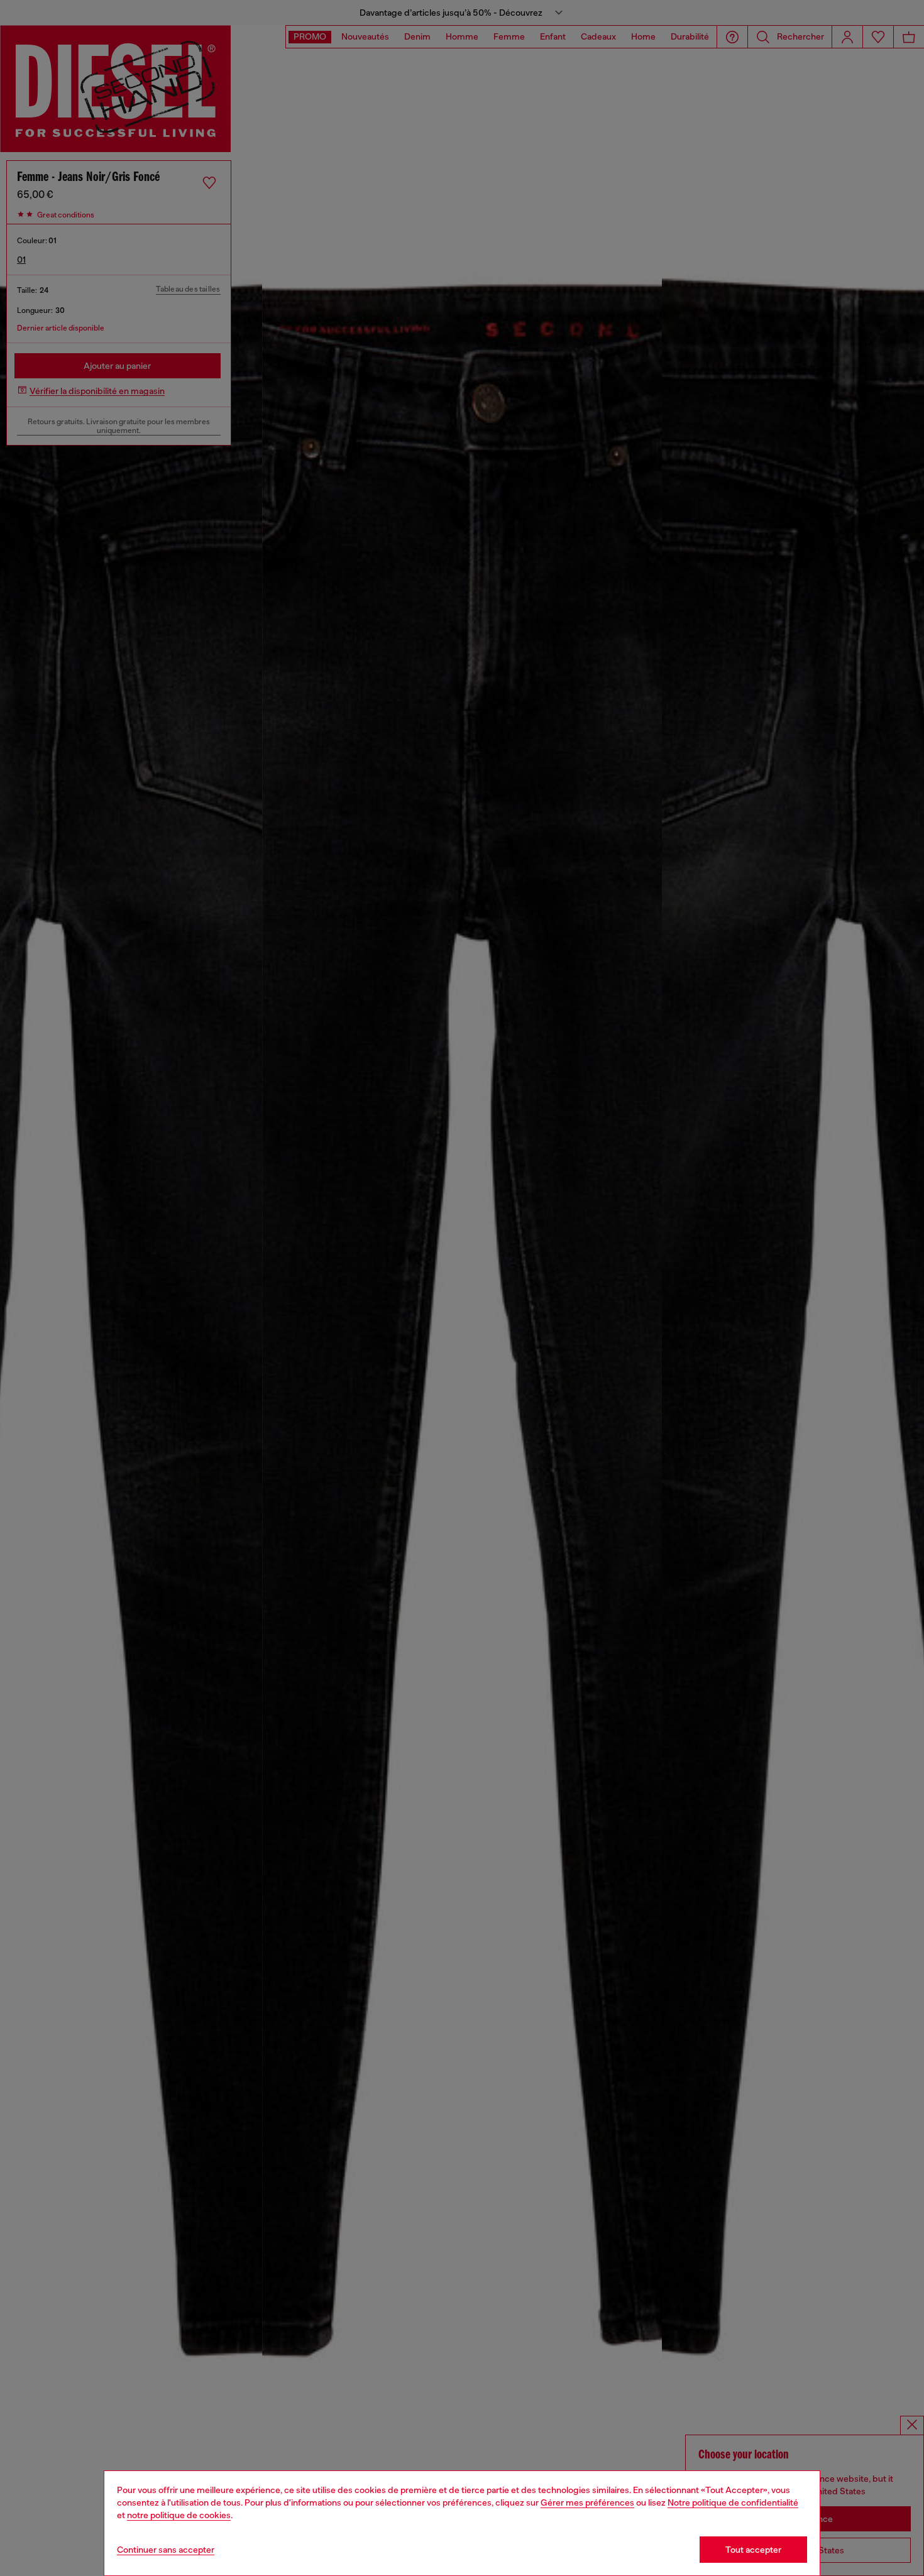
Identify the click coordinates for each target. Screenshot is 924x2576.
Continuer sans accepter (166, 2550)
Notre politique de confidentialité (733, 2502)
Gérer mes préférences (587, 2502)
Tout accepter (753, 2550)
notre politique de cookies (179, 2515)
